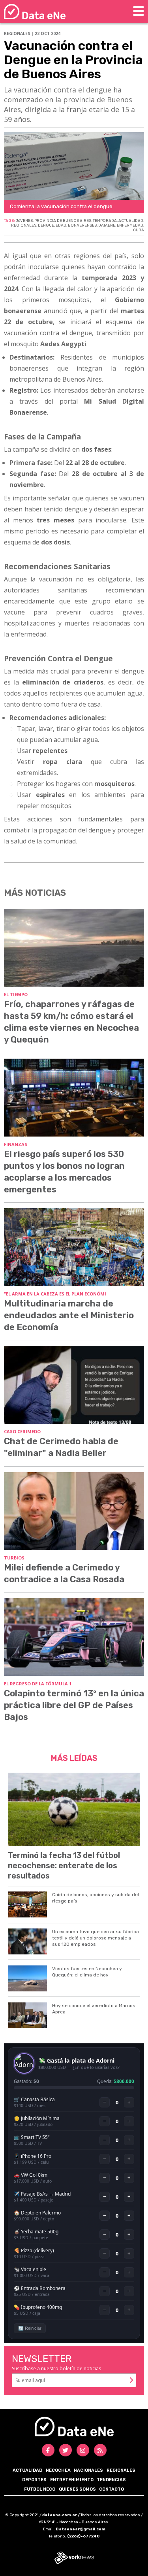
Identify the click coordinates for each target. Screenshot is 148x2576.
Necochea (58, 2470)
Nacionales (88, 2470)
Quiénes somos (77, 2489)
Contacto (111, 2489)
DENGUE (46, 225)
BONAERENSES (82, 225)
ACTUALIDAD (131, 221)
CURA (139, 230)
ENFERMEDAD (130, 225)
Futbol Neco (40, 2489)
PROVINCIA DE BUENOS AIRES (63, 221)
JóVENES (24, 221)
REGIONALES (24, 225)
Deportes (34, 2480)
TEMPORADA (105, 221)
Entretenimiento (72, 2480)
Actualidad (27, 2470)
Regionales (121, 2470)
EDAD (61, 225)
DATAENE (107, 225)
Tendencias (111, 2480)
